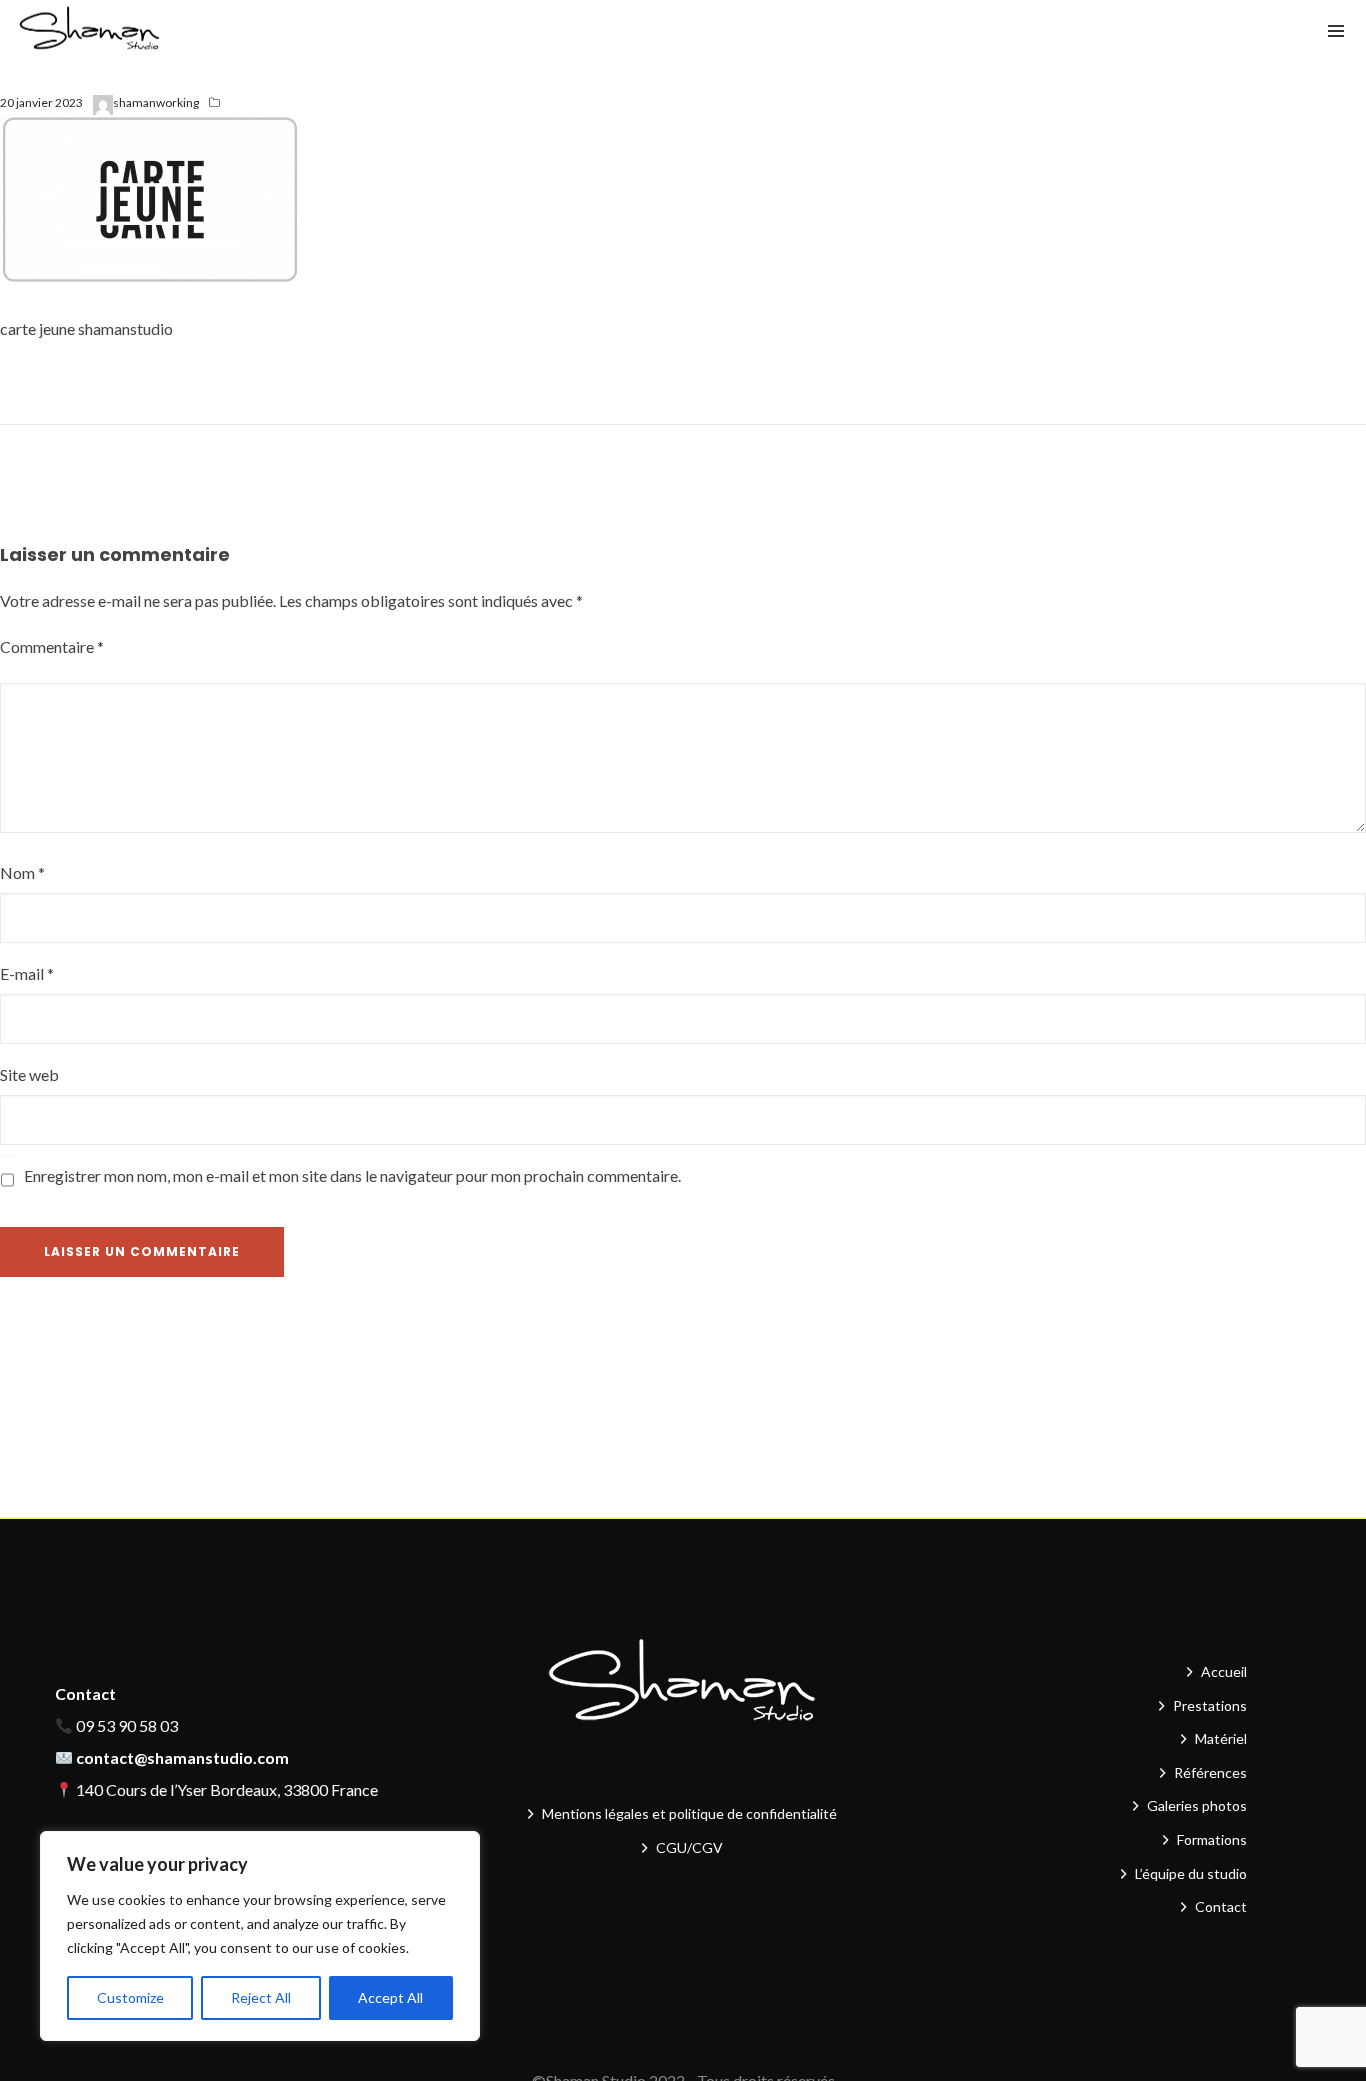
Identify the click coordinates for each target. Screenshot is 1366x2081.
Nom (22, 872)
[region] (260, 1936)
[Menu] (1336, 30)
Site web (29, 1074)
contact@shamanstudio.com (182, 1757)
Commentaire (52, 646)
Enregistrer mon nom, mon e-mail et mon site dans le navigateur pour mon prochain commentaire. (352, 1175)
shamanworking (156, 102)
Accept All (390, 1997)
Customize (130, 1997)
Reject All (261, 1997)
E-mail (27, 973)
